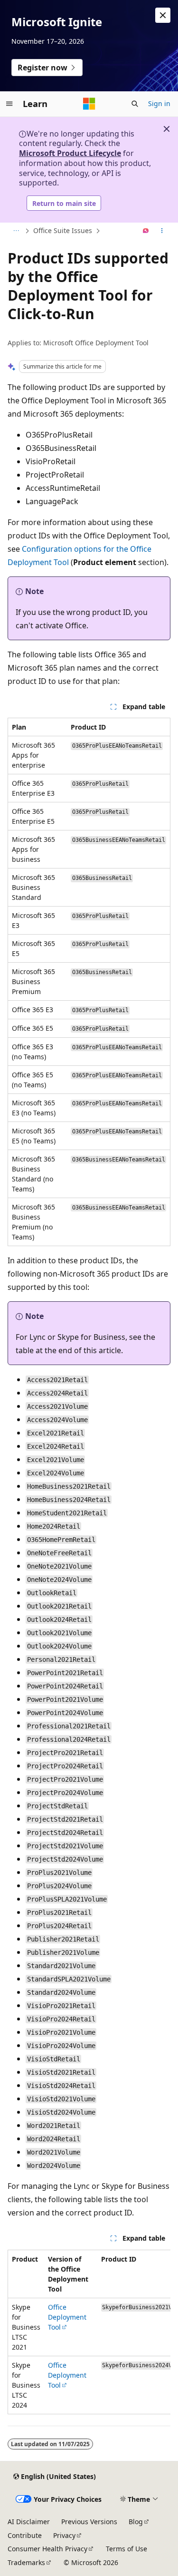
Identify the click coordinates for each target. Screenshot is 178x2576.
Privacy (64, 2535)
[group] (89, 2332)
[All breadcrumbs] (16, 231)
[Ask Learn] (146, 231)
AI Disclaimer (29, 2522)
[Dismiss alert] (163, 15)
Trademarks (26, 2562)
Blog (136, 2522)
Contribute (25, 2535)
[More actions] (162, 231)
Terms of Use (126, 2549)
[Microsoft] (89, 104)
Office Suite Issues (63, 230)
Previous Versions (89, 2522)
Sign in (159, 103)
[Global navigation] (9, 104)
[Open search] (135, 104)
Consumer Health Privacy (47, 2549)
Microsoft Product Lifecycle (70, 153)
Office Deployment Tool (67, 2317)
